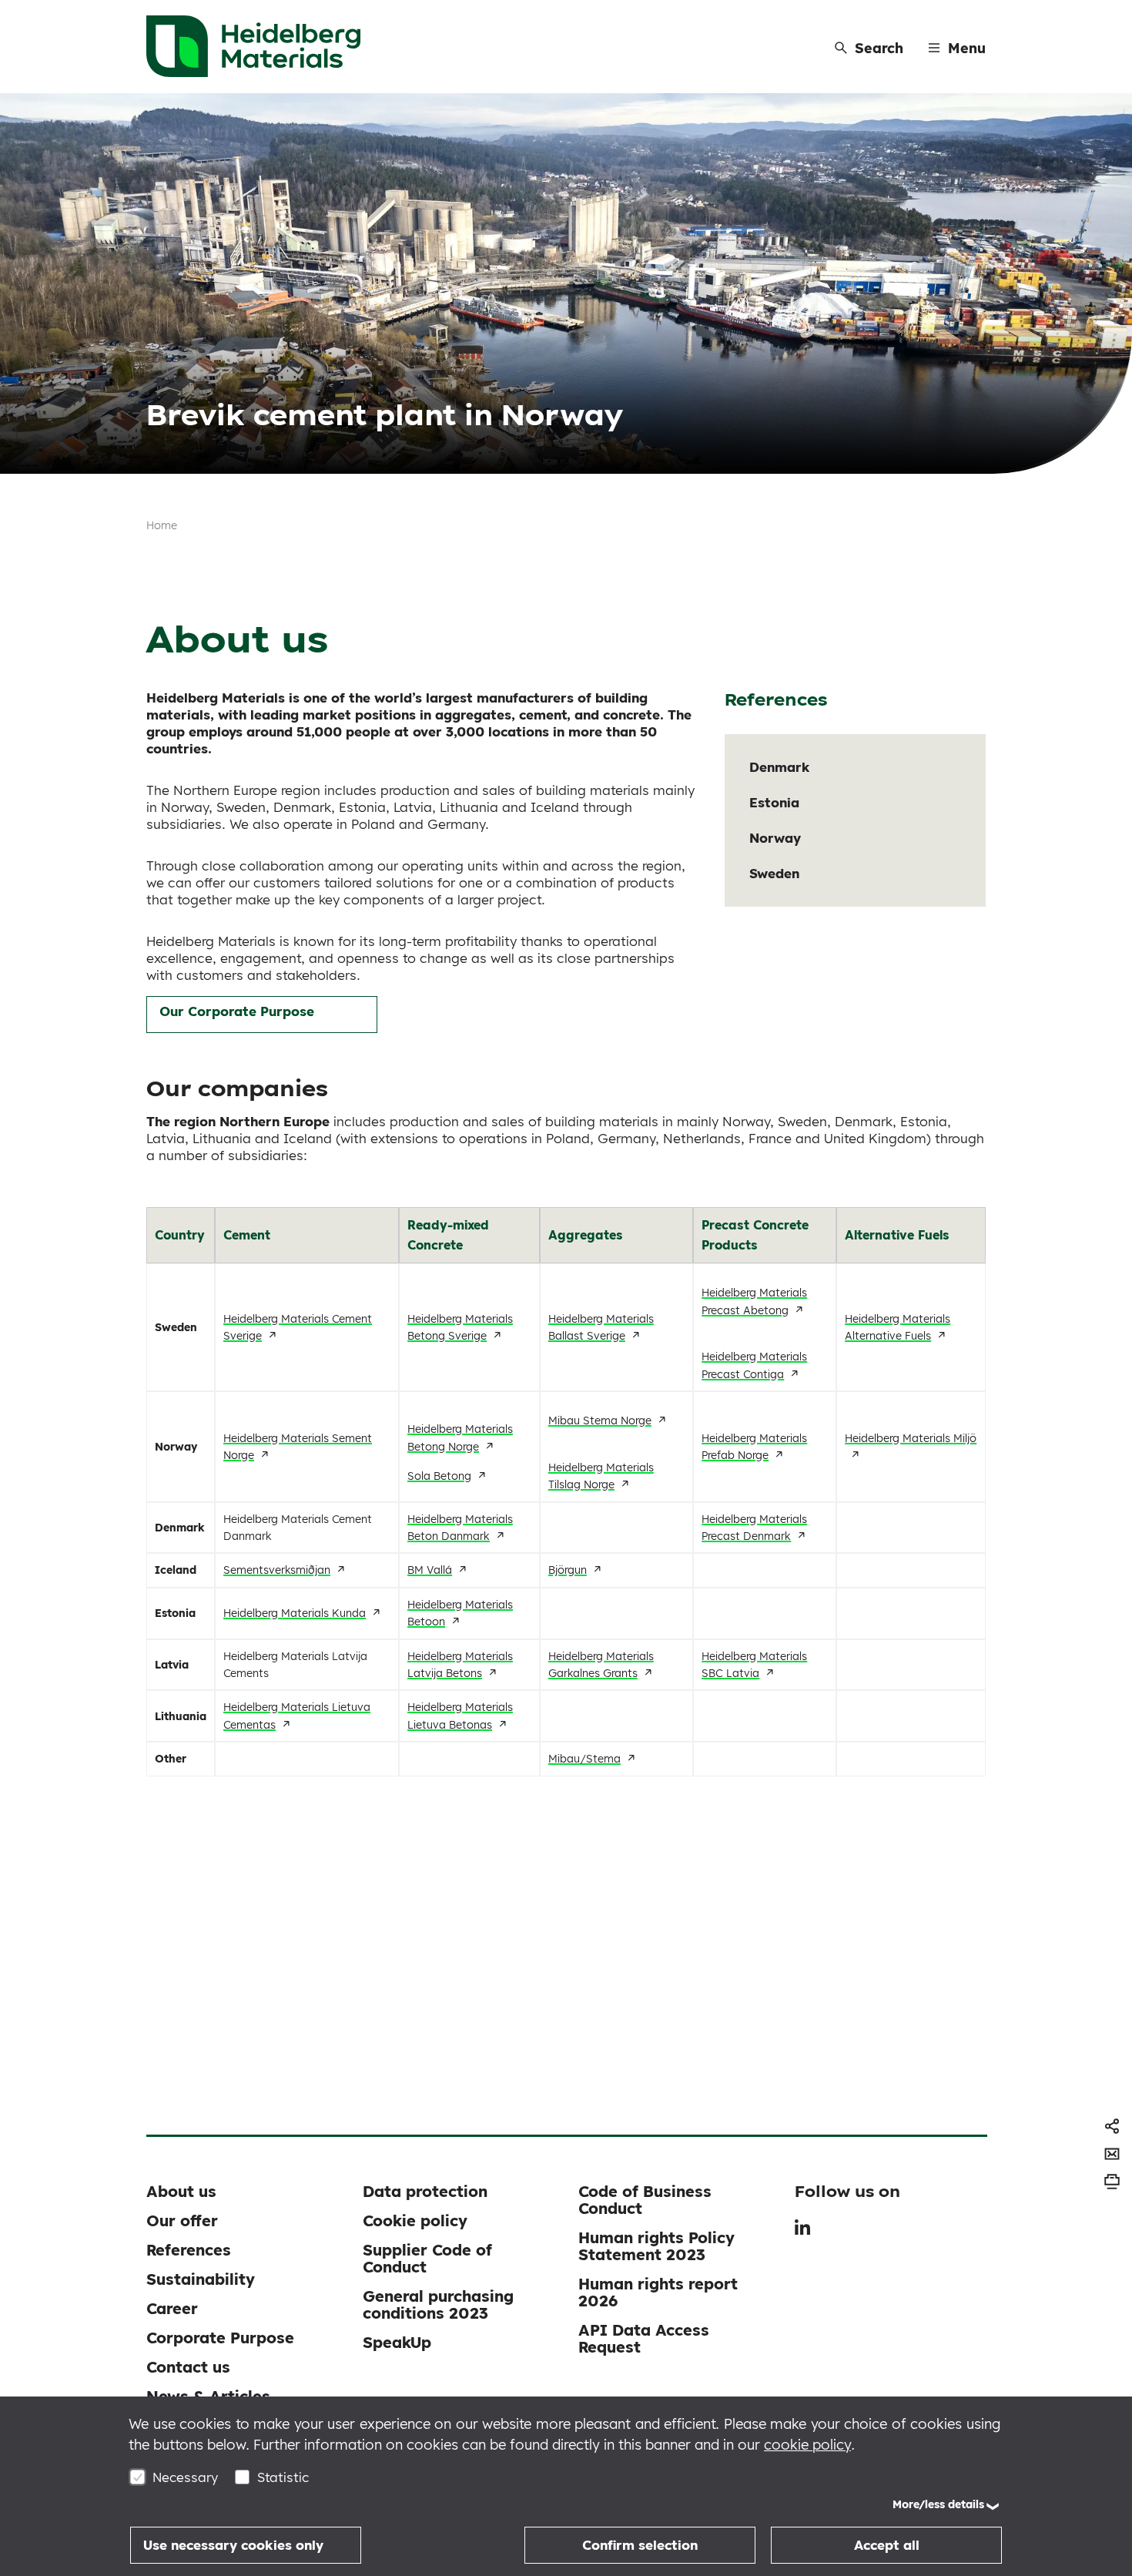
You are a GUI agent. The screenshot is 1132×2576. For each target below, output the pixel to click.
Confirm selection (640, 2545)
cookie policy (807, 2445)
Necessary (185, 2477)
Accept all (887, 2545)
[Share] (1112, 2126)
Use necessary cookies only (233, 2545)
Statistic (283, 2477)
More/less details (938, 2504)
